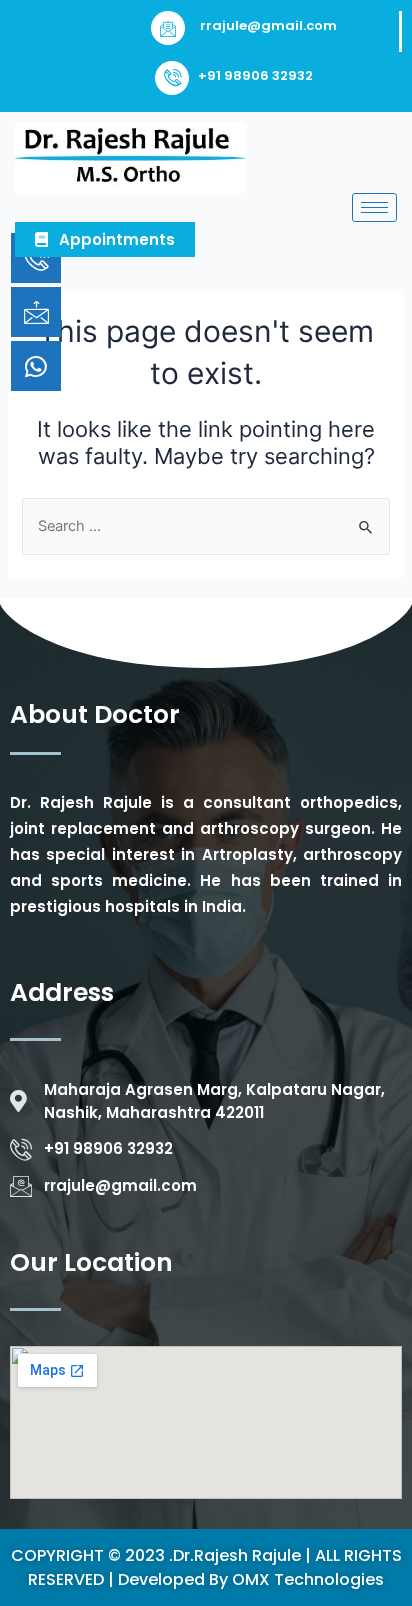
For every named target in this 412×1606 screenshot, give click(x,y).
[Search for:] (205, 526)
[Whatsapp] (36, 366)
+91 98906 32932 (255, 75)
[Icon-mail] (36, 312)
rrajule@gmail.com (268, 25)
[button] (105, 239)
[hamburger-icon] (374, 207)
